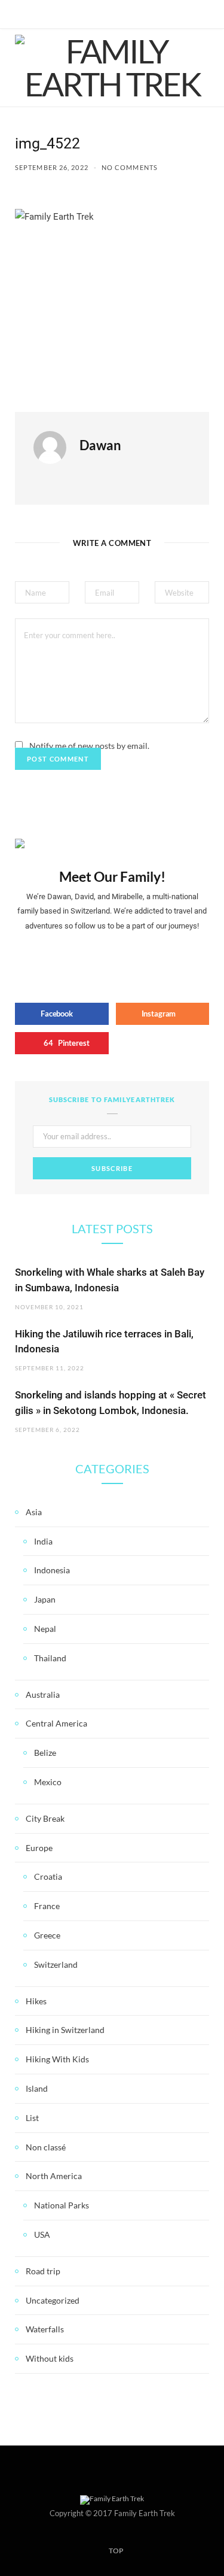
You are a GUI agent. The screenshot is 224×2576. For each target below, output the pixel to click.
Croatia (48, 1876)
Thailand (50, 1658)
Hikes (36, 2001)
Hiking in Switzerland (65, 2030)
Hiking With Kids (57, 2059)
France (47, 1906)
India (43, 1541)
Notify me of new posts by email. (89, 746)
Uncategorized (53, 2300)
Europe (39, 1848)
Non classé (46, 2147)
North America (54, 2176)
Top (116, 2551)
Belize (45, 1753)
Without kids (50, 2358)
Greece (47, 1935)
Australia (43, 1694)
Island (37, 2088)
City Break (45, 1818)
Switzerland (56, 1964)
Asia (34, 1512)
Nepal (45, 1629)
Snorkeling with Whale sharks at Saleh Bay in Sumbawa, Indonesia (110, 1280)
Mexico (48, 1782)
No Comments (130, 167)
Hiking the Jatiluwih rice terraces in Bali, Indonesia (104, 1342)
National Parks (62, 2205)
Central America (56, 1723)
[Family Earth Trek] (112, 68)
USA (42, 2234)
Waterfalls (45, 2329)
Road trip (43, 2271)
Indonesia (52, 1570)
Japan (45, 1599)
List (32, 2118)
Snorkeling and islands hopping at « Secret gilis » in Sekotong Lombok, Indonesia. (111, 1403)
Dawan (100, 445)
